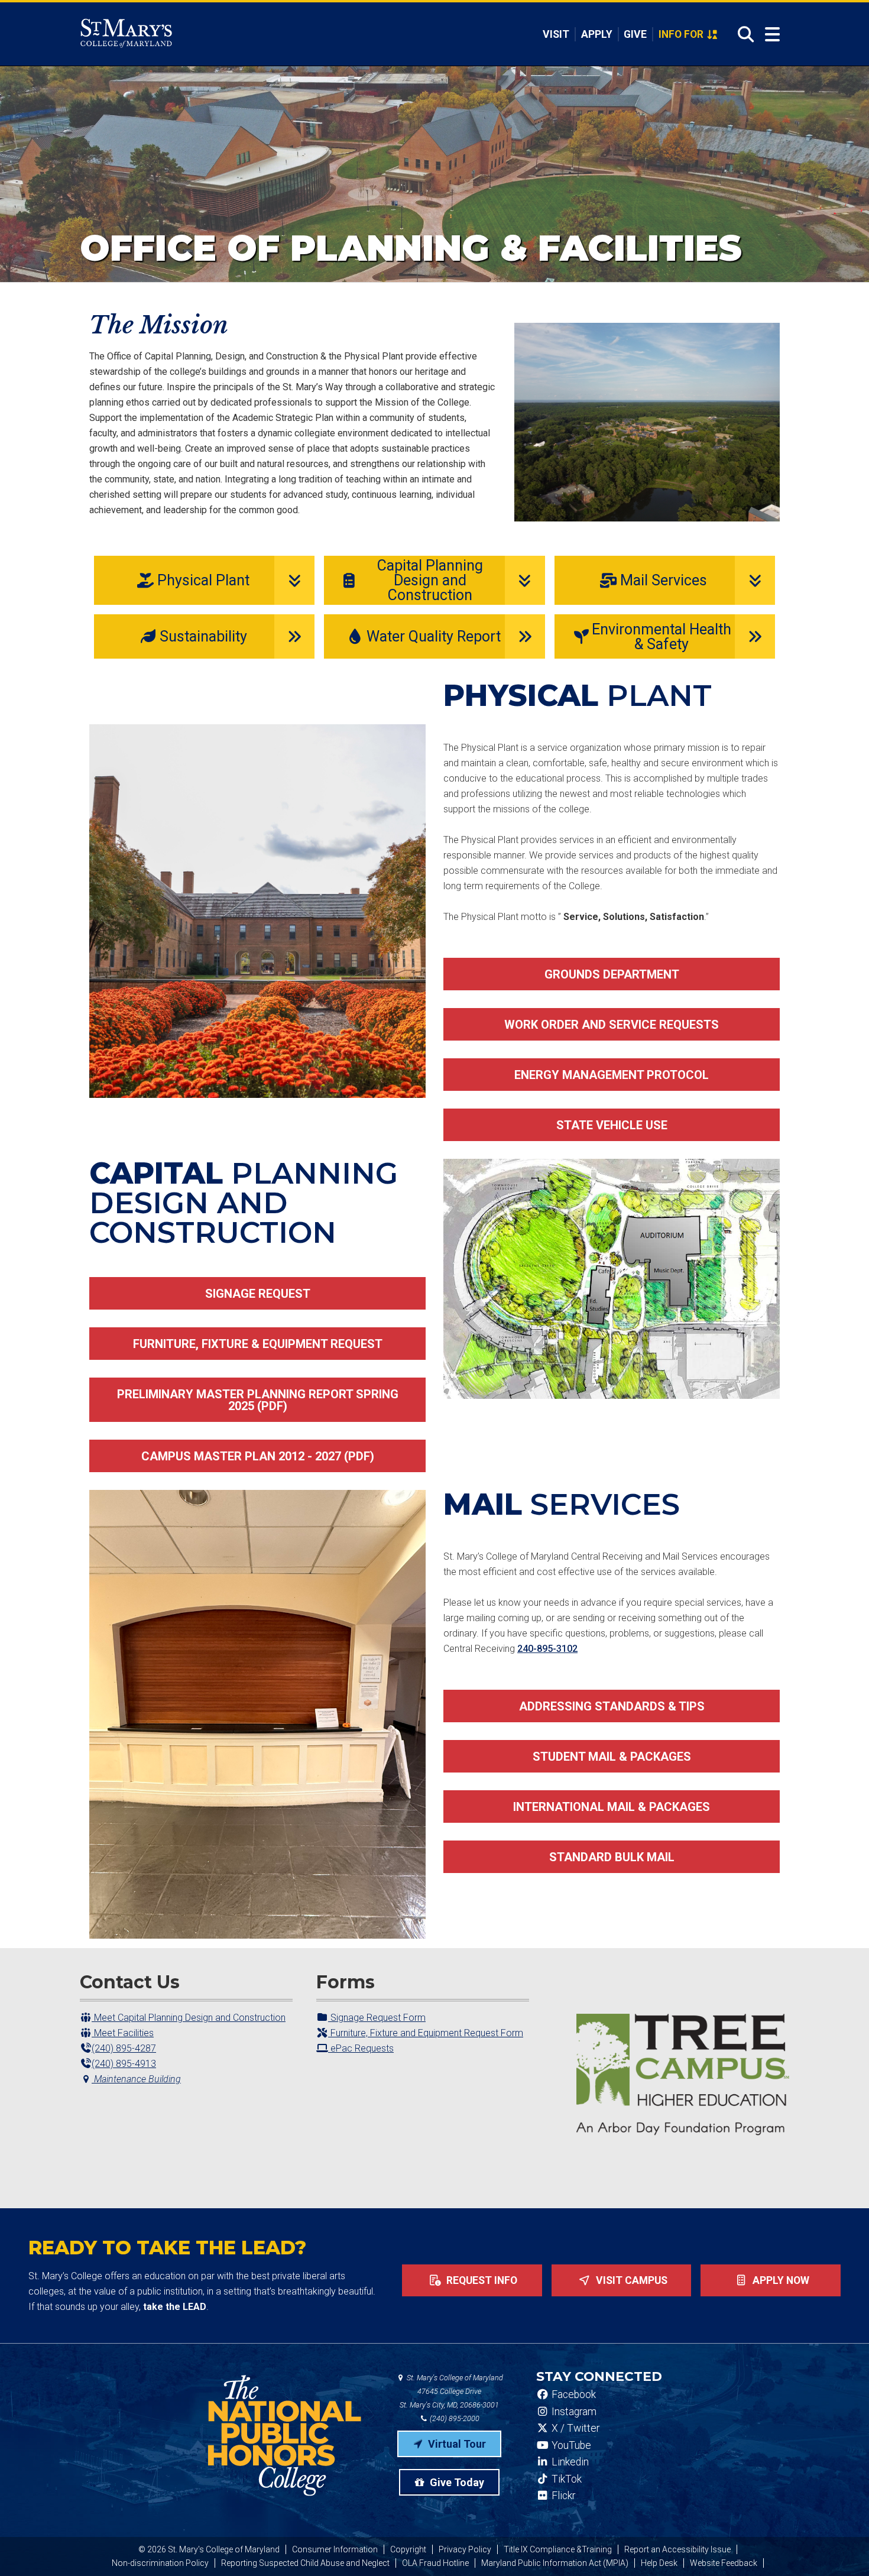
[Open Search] (742, 34)
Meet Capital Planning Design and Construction (189, 2018)
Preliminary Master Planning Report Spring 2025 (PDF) (258, 1400)
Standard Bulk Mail (612, 1857)
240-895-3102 (547, 1649)
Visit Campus (630, 2280)
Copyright (408, 2549)
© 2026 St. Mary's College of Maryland (209, 2549)
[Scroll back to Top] (841, 2548)
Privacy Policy (465, 2549)
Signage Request (258, 1294)
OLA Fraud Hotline (435, 2563)
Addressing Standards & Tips (612, 1706)
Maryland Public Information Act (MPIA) (555, 2563)
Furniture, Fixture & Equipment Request (258, 1344)
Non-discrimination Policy (160, 2563)
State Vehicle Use (612, 1125)
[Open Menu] (772, 35)
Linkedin (569, 2462)
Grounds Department (612, 974)
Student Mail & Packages (612, 1757)
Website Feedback (724, 2563)
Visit (556, 34)
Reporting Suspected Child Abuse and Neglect (305, 2563)
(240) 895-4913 (124, 2064)
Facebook (573, 2394)
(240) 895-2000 (454, 2418)
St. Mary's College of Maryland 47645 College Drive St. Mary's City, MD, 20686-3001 (451, 2391)
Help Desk (659, 2563)
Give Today (456, 2482)
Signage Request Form (377, 2018)
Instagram (573, 2412)
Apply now (780, 2280)
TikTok (565, 2479)
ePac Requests (361, 2048)
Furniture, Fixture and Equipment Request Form (426, 2033)
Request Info (481, 2280)
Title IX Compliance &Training (558, 2549)
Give (635, 34)
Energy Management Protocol (612, 1075)
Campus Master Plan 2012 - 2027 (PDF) (258, 1456)
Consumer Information (335, 2549)
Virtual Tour (456, 2444)
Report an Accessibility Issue (677, 2549)
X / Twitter (574, 2428)
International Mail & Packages (612, 1807)
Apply (597, 34)
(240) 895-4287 (124, 2048)
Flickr (562, 2496)
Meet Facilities (123, 2033)
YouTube (570, 2445)
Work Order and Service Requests (612, 1025)
